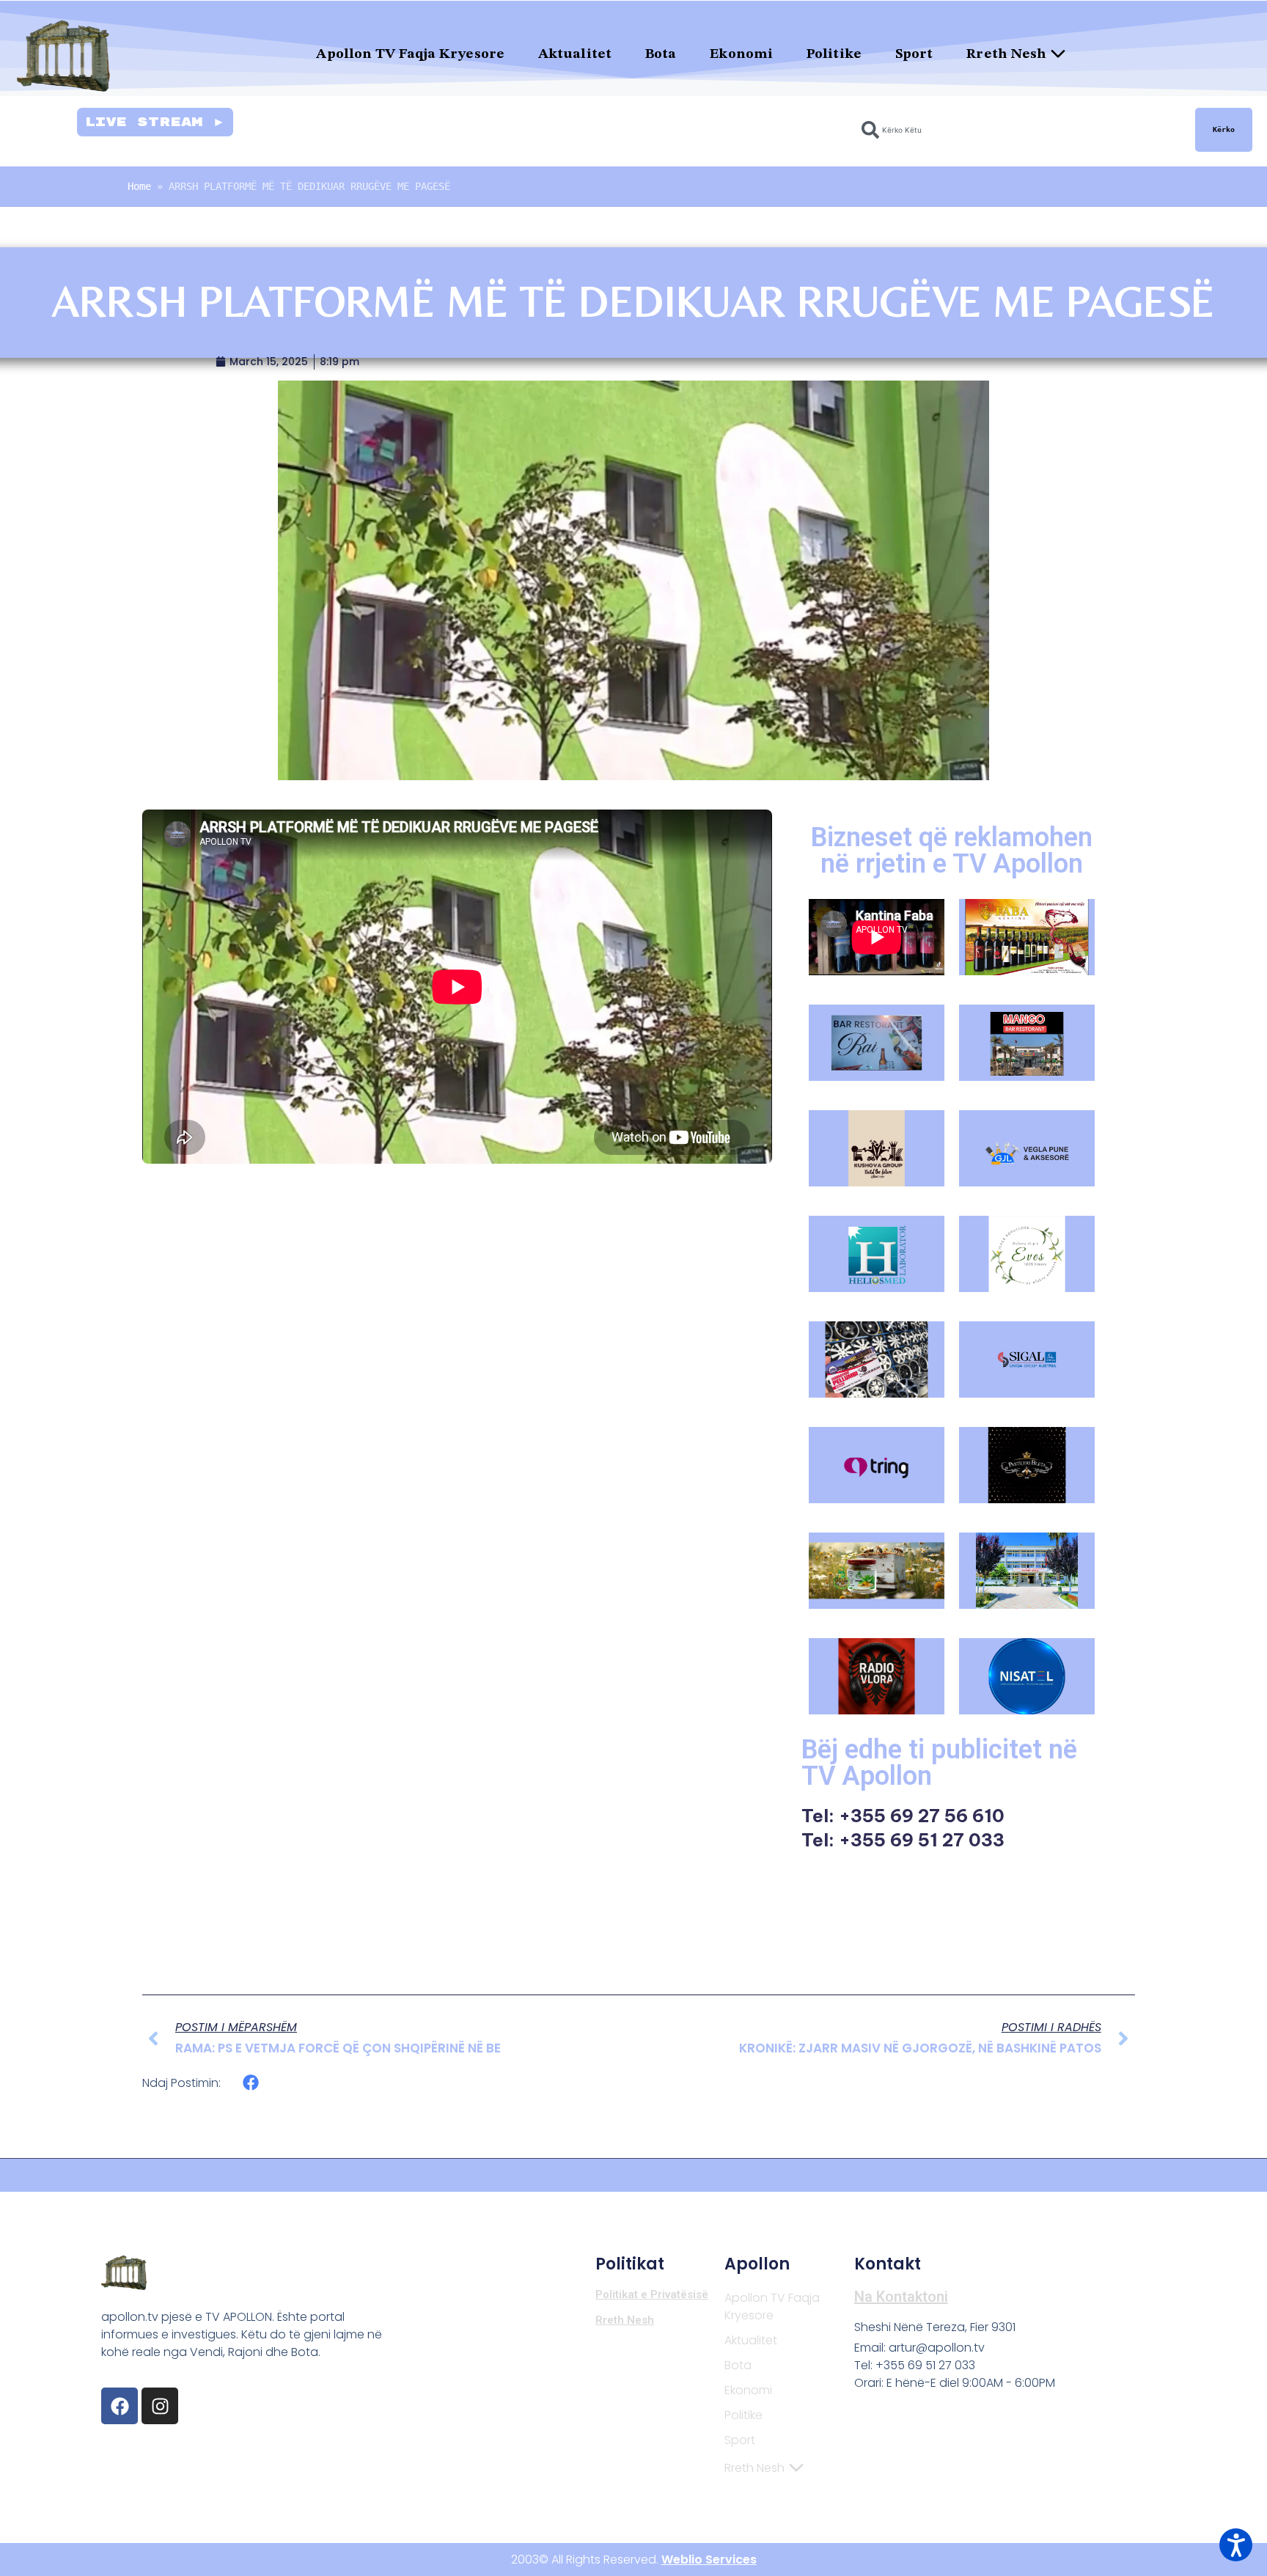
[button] (251, 2083)
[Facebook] (120, 2406)
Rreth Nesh (1006, 55)
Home (139, 186)
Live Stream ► (155, 122)
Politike (834, 55)
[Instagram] (160, 2406)
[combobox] (1020, 130)
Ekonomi (741, 55)
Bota (661, 55)
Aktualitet (575, 55)
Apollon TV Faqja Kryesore (410, 55)
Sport (914, 55)
